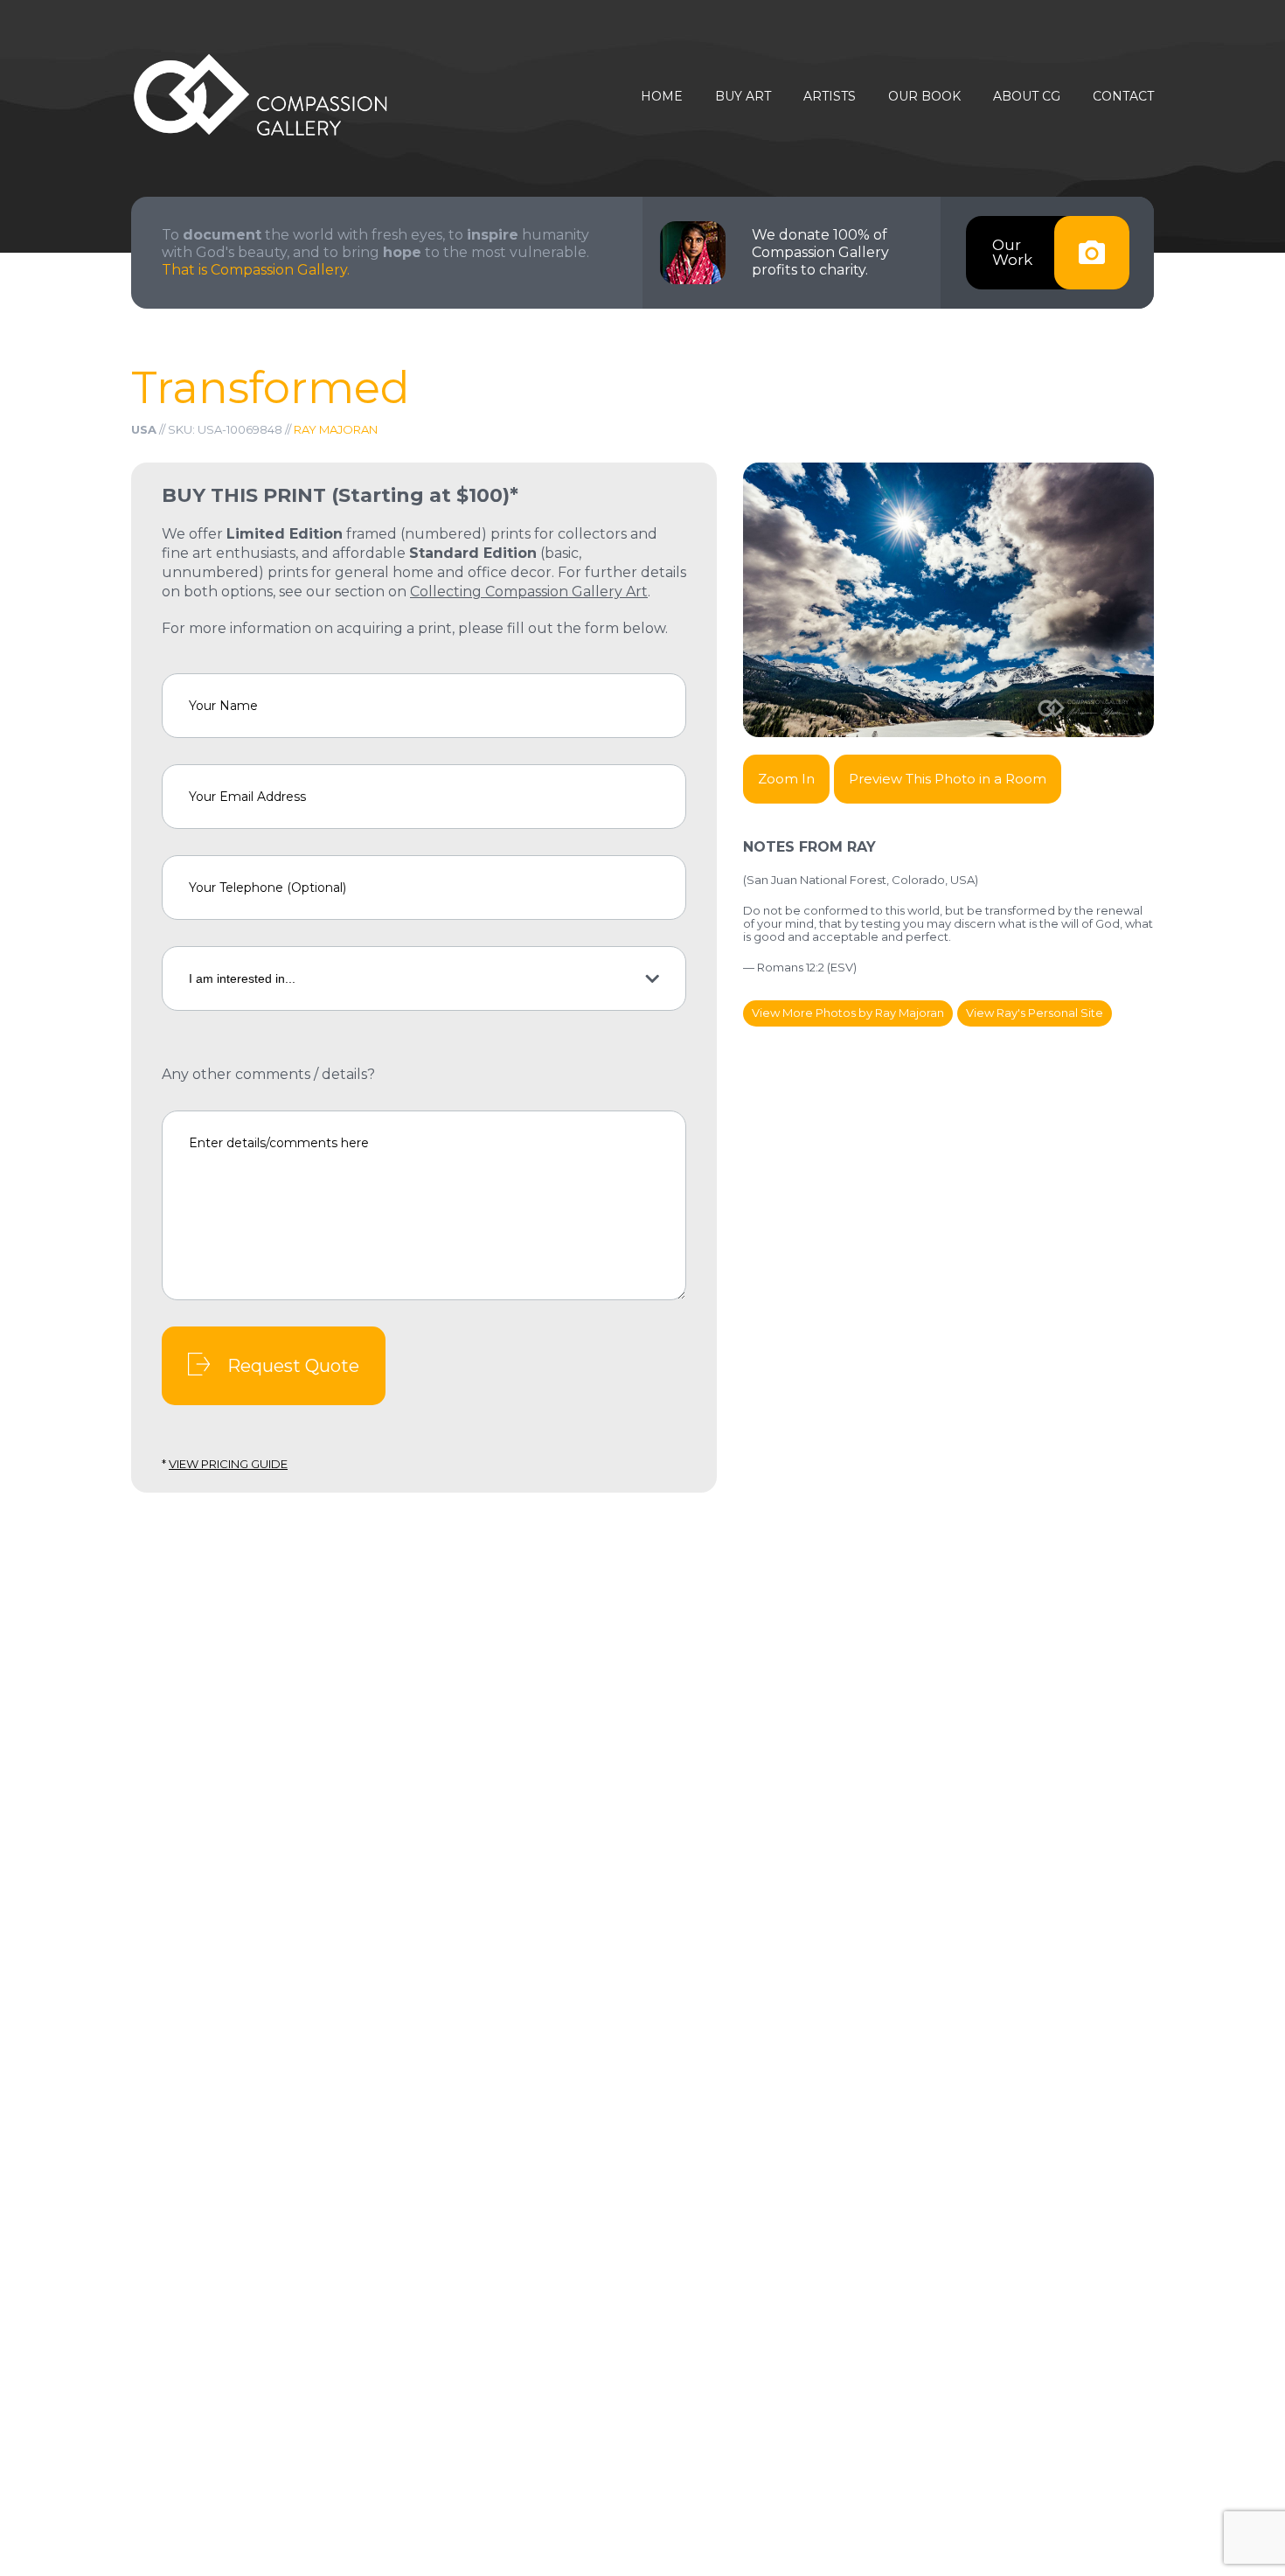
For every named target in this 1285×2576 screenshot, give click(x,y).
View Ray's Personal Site (1035, 1013)
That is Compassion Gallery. (256, 270)
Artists (830, 97)
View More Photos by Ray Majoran (848, 1013)
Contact (1123, 97)
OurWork (1012, 252)
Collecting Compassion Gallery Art (529, 592)
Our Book (924, 97)
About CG (1027, 97)
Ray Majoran (336, 429)
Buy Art (743, 97)
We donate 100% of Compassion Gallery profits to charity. (820, 252)
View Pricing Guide (228, 1464)
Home (662, 97)
